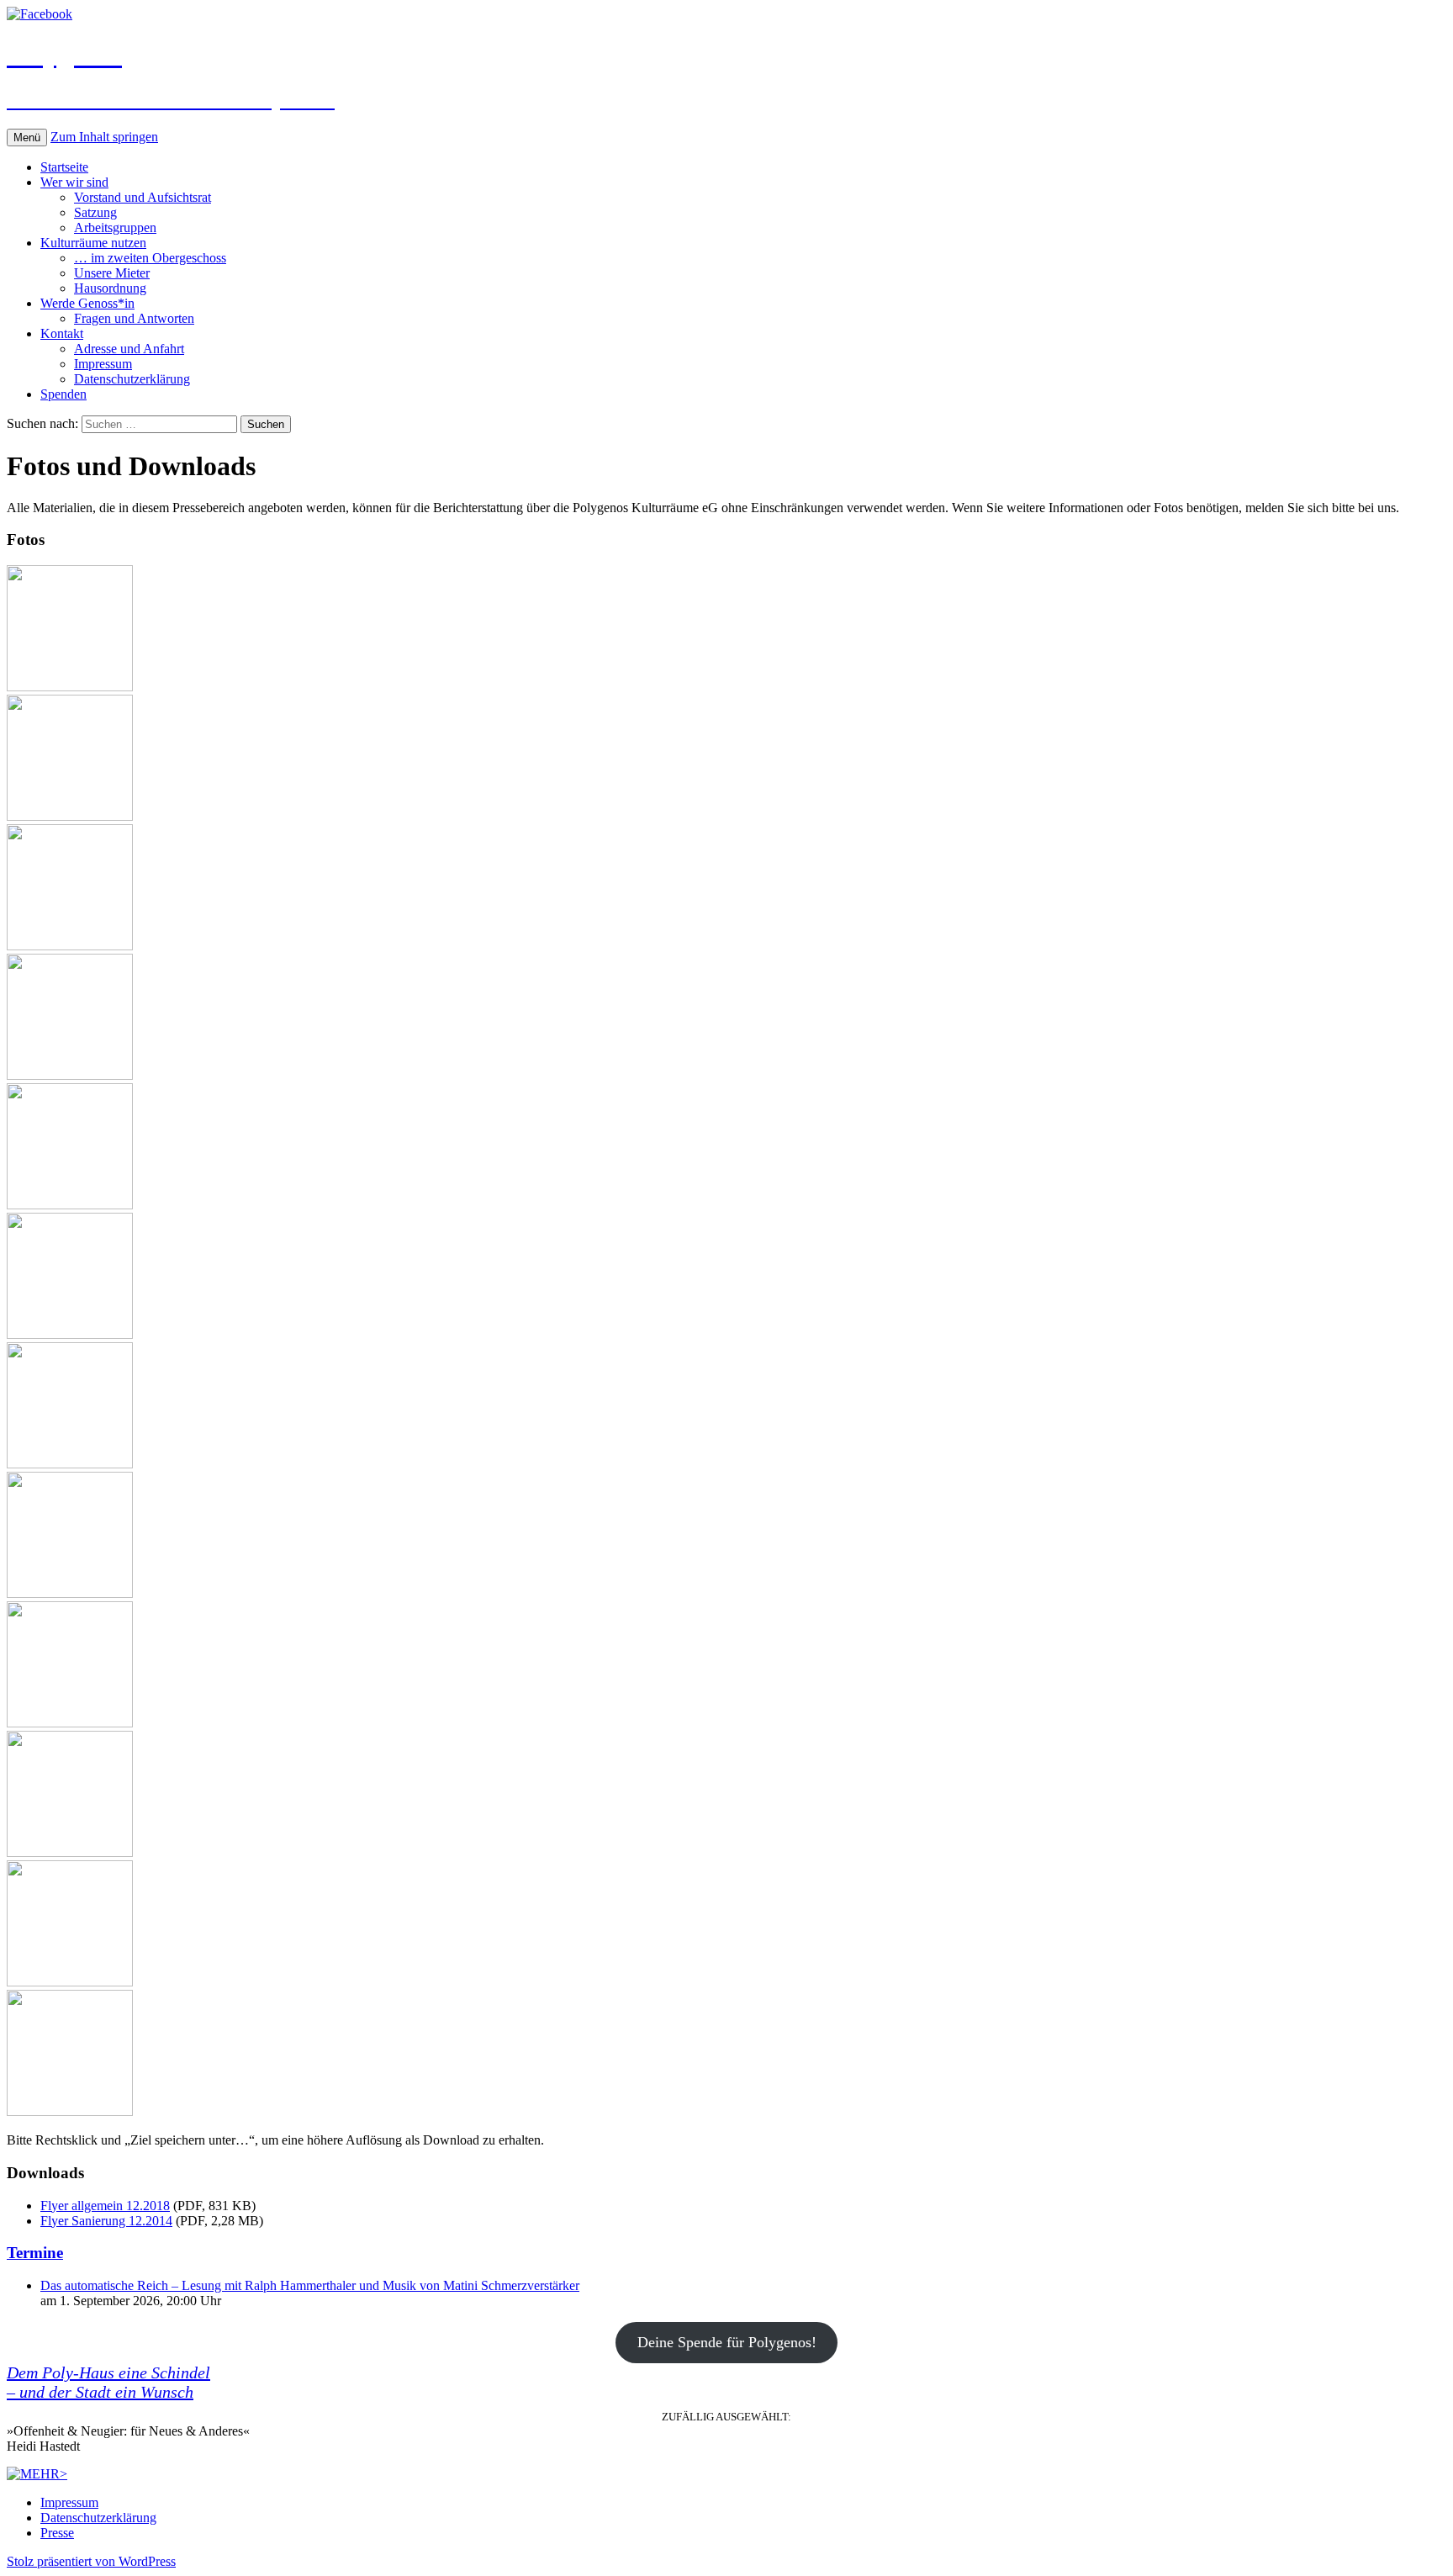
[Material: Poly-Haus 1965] (70, 1075)
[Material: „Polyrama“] (70, 816)
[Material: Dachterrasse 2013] (70, 1334)
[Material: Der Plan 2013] (70, 1464)
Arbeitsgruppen (115, 227)
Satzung (95, 212)
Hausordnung (110, 288)
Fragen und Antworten (134, 318)
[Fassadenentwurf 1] (70, 1852)
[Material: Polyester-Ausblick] (70, 1723)
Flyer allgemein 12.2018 (105, 2206)
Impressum (103, 364)
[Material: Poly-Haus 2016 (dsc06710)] (70, 2111)
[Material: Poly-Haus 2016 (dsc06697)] (70, 1982)
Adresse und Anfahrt (129, 349)
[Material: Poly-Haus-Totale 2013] (70, 687)
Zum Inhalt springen (104, 137)
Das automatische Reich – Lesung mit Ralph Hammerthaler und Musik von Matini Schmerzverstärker (310, 2285)
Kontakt (62, 333)
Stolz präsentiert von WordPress (91, 2561)
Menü (27, 138)
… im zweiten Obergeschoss (150, 258)
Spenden (63, 394)
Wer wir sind (74, 182)
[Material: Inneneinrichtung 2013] (70, 1593)
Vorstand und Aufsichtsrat (143, 197)
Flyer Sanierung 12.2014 (106, 2221)
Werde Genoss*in (87, 303)
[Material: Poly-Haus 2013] (70, 946)
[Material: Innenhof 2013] (70, 1205)
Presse (57, 2533)
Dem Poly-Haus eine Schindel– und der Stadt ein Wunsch (108, 2382)
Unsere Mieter (112, 273)
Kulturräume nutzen (93, 243)
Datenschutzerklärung (132, 379)
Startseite (64, 167)
